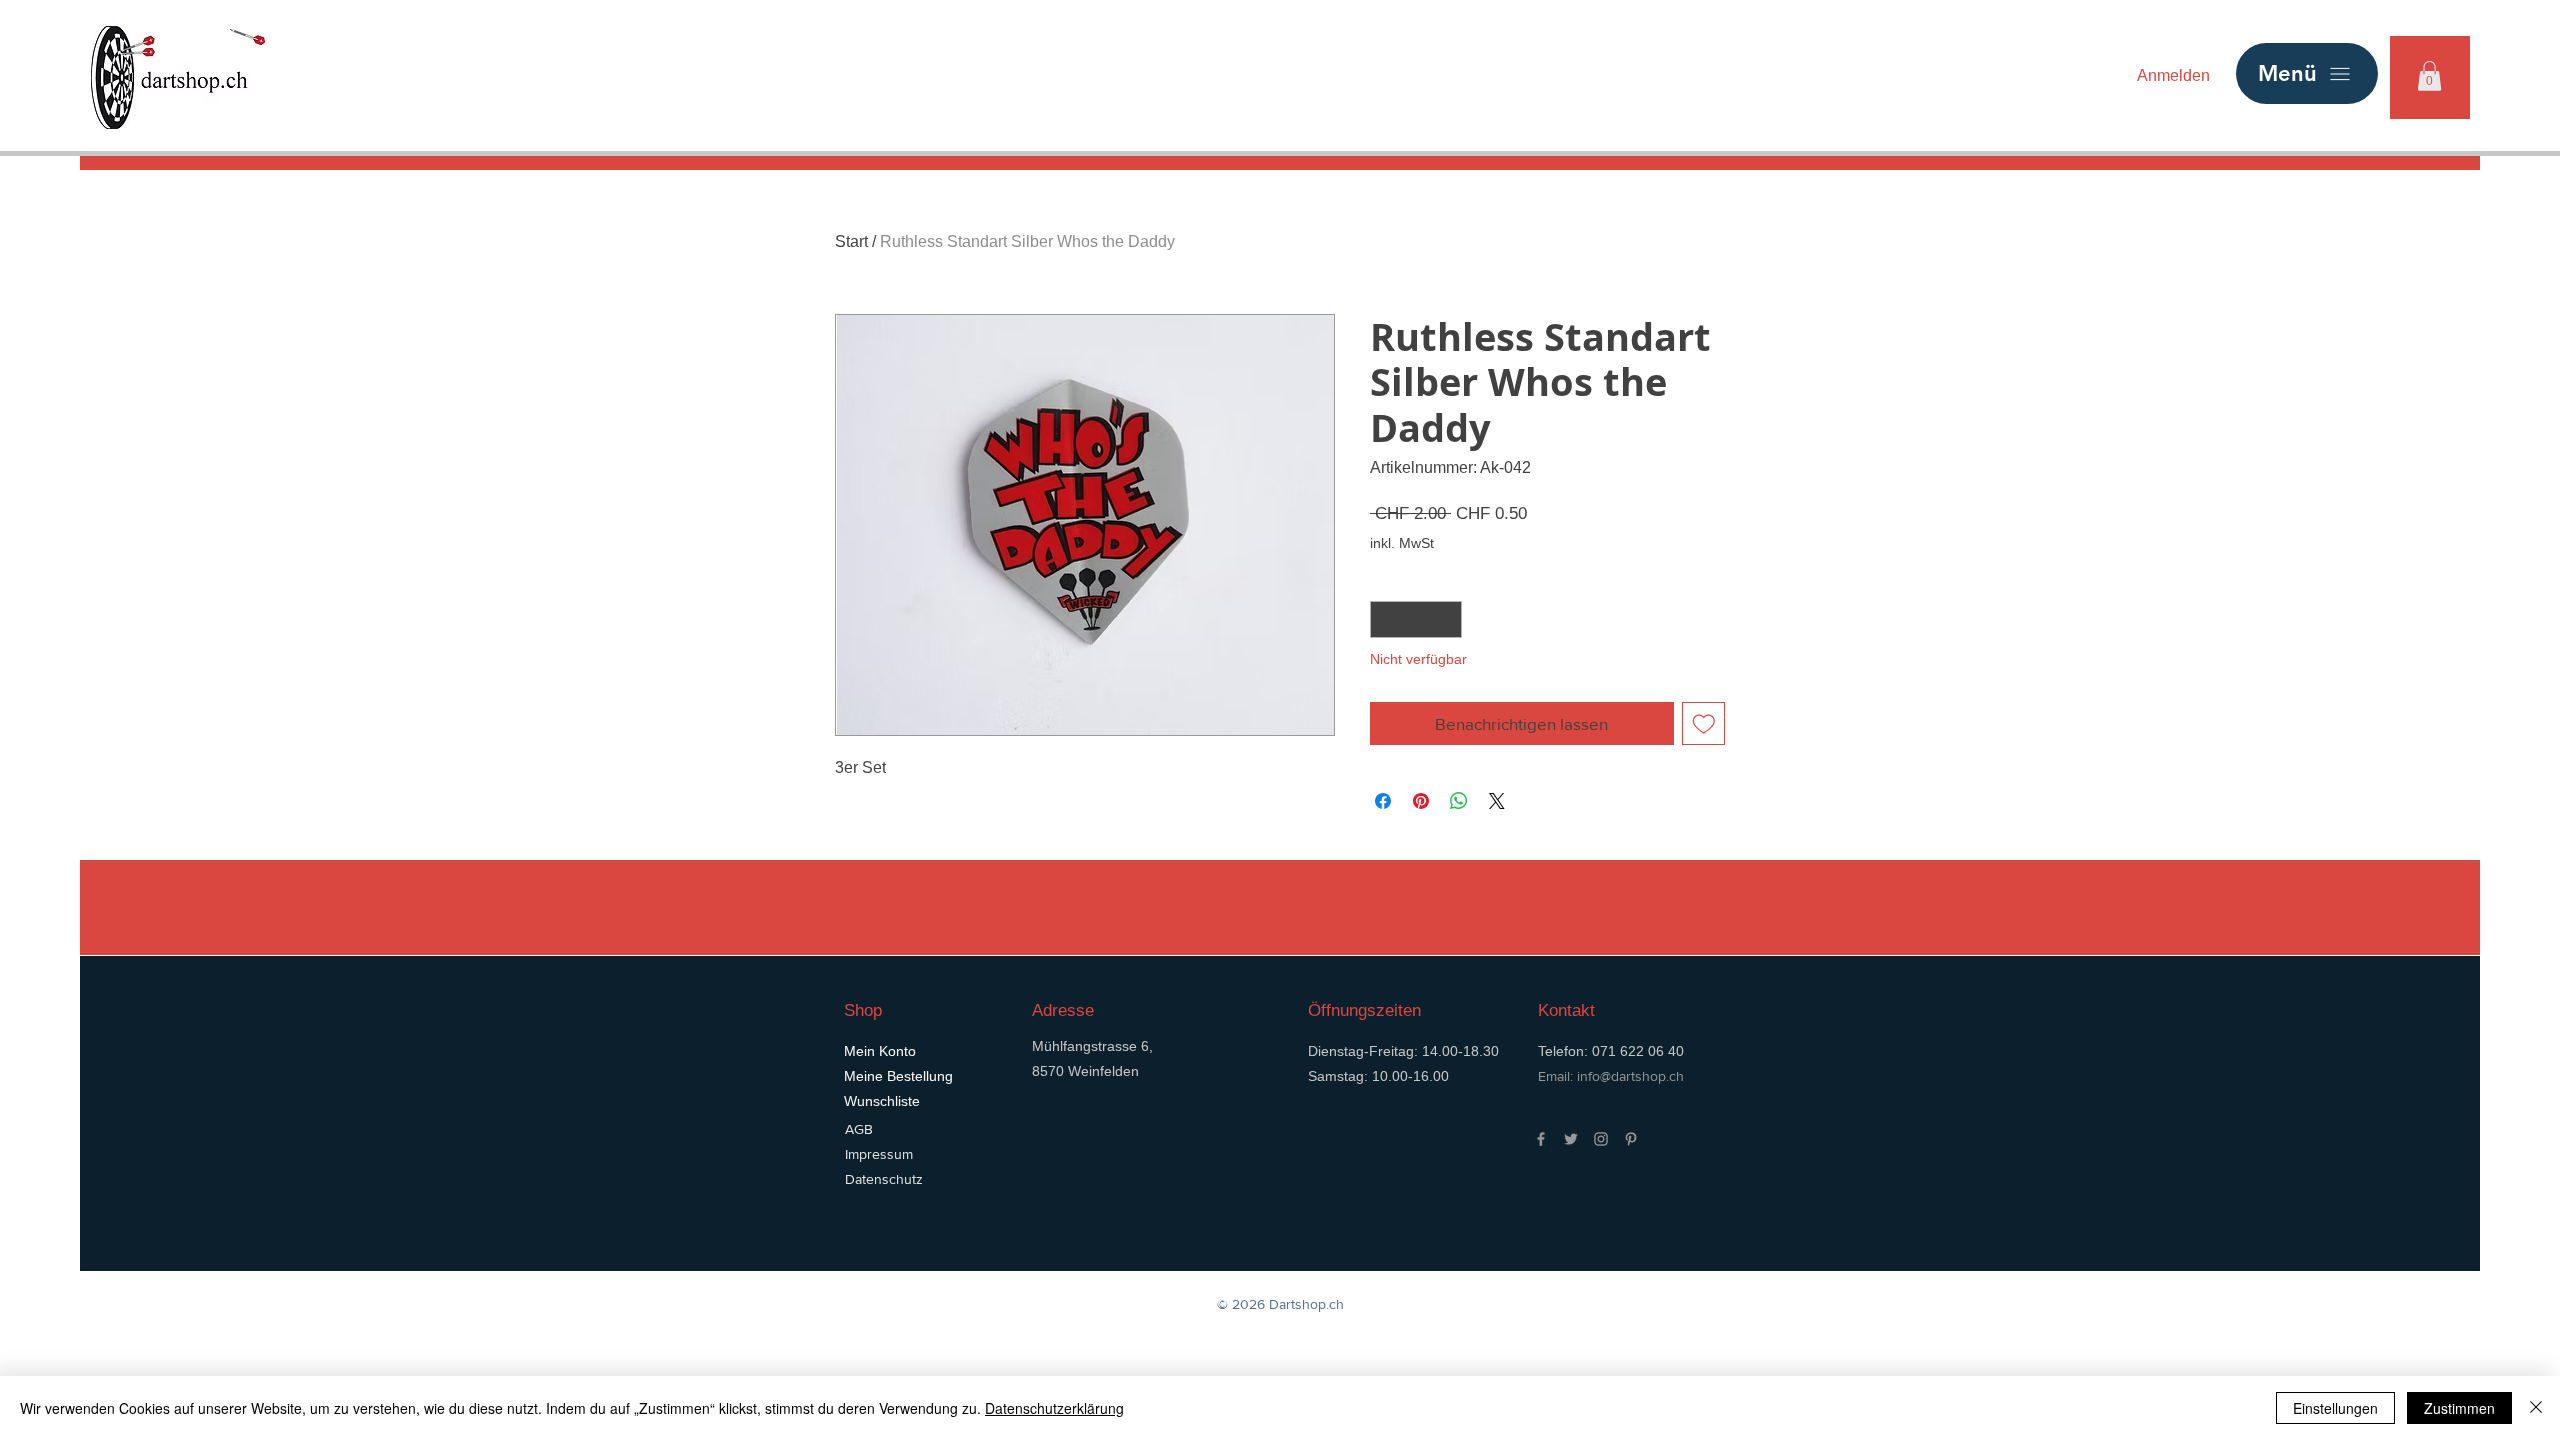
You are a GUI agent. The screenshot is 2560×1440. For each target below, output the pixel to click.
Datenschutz (884, 1179)
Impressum (879, 1154)
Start (851, 241)
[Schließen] (2536, 1408)
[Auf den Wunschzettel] (1704, 724)
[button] (2429, 76)
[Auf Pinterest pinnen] (1421, 801)
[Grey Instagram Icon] (1601, 1139)
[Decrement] (1385, 619)
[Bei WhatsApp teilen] (1459, 801)
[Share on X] (1497, 801)
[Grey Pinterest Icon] (1631, 1139)
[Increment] (1446, 619)
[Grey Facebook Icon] (1541, 1139)
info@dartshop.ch (1630, 1076)
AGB (859, 1129)
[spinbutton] (1416, 619)
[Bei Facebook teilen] (1383, 801)
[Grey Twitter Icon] (1571, 1139)
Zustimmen (2459, 1408)
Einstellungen (2335, 1408)
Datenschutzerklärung (1054, 1408)
